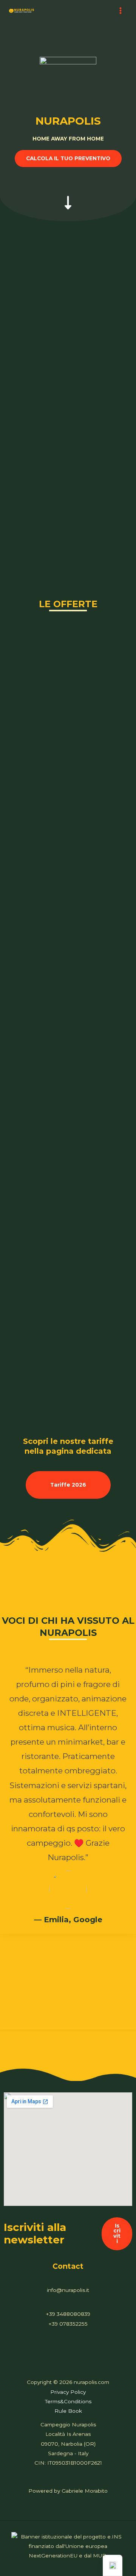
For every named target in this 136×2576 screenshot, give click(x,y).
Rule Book (68, 2411)
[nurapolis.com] (22, 11)
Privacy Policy (68, 2392)
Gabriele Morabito (85, 2491)
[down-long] (68, 195)
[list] (68, 1835)
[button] (68, 159)
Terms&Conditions (68, 2401)
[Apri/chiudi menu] (121, 10)
